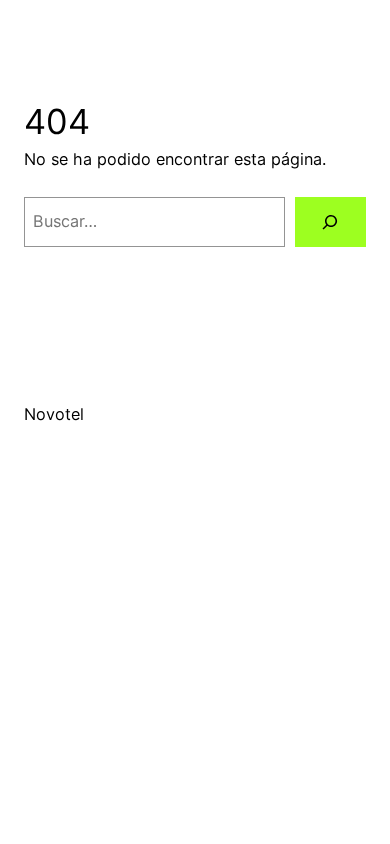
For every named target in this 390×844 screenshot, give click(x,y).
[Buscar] (330, 222)
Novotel (54, 414)
